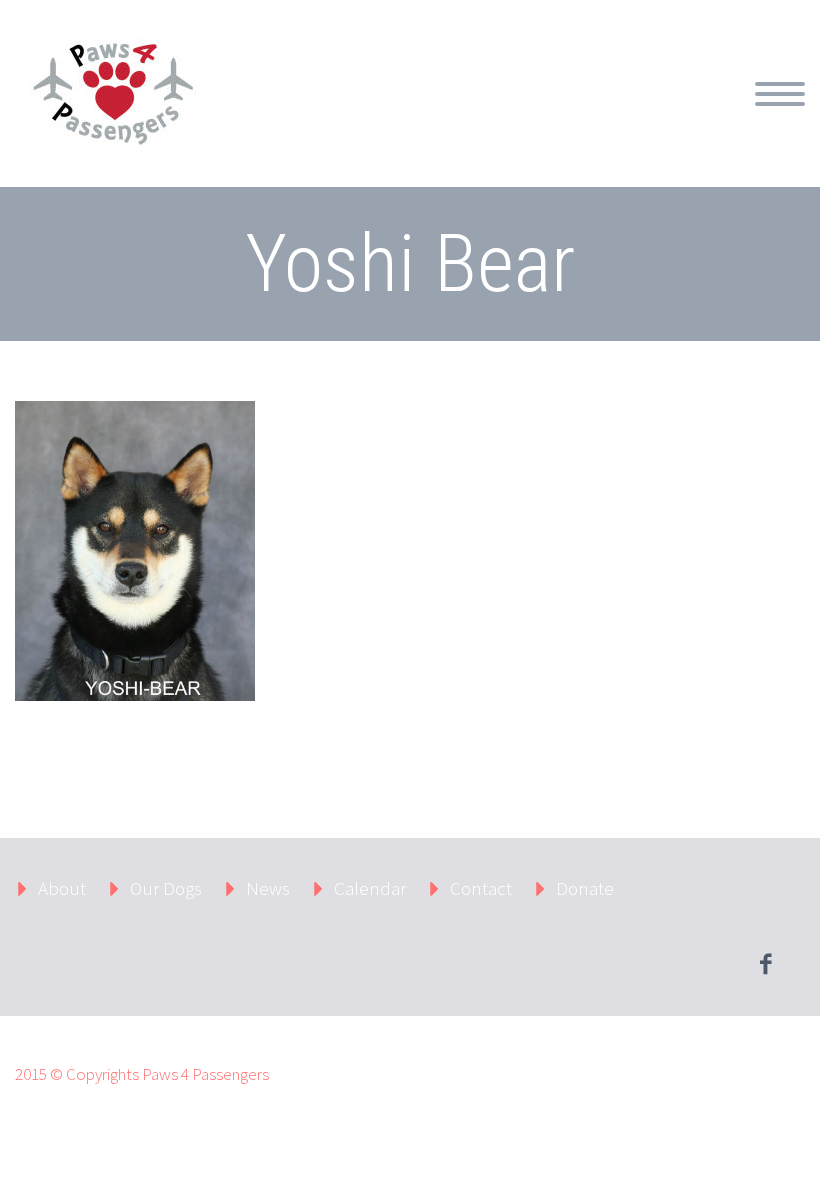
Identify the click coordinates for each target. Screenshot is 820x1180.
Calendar (438, 117)
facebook (765, 964)
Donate (725, 117)
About (342, 117)
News (533, 117)
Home (256, 117)
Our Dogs (166, 888)
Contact (627, 117)
